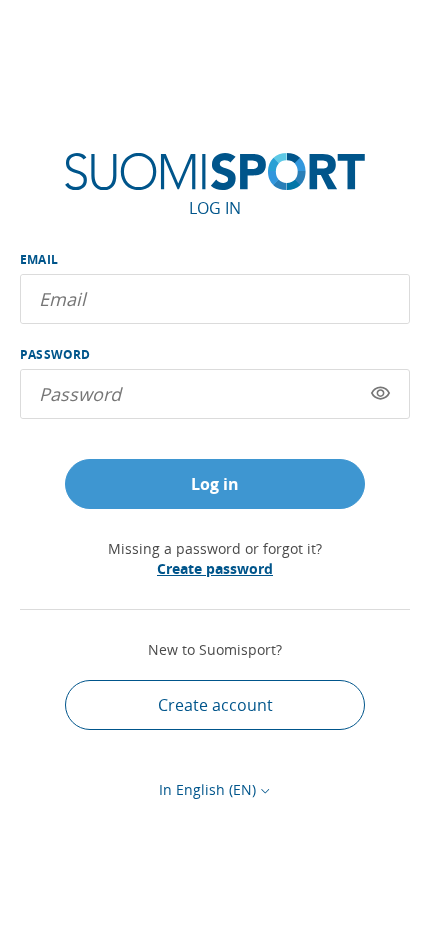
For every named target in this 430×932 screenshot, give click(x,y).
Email (39, 259)
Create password (215, 568)
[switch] (380, 394)
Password (55, 354)
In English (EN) (207, 789)
